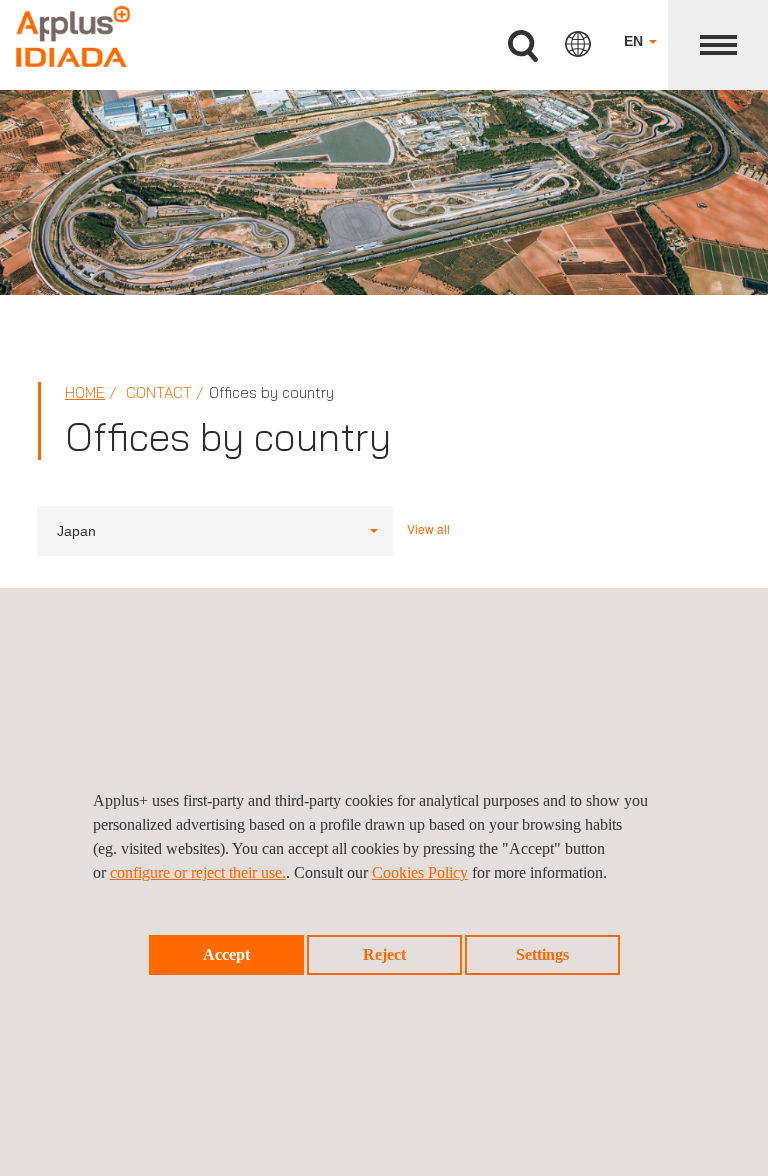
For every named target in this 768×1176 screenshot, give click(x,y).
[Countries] (578, 44)
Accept (226, 954)
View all (428, 528)
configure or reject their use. (198, 872)
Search (523, 46)
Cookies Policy (420, 872)
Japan (76, 531)
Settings (542, 954)
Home (85, 392)
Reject (384, 954)
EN (635, 41)
